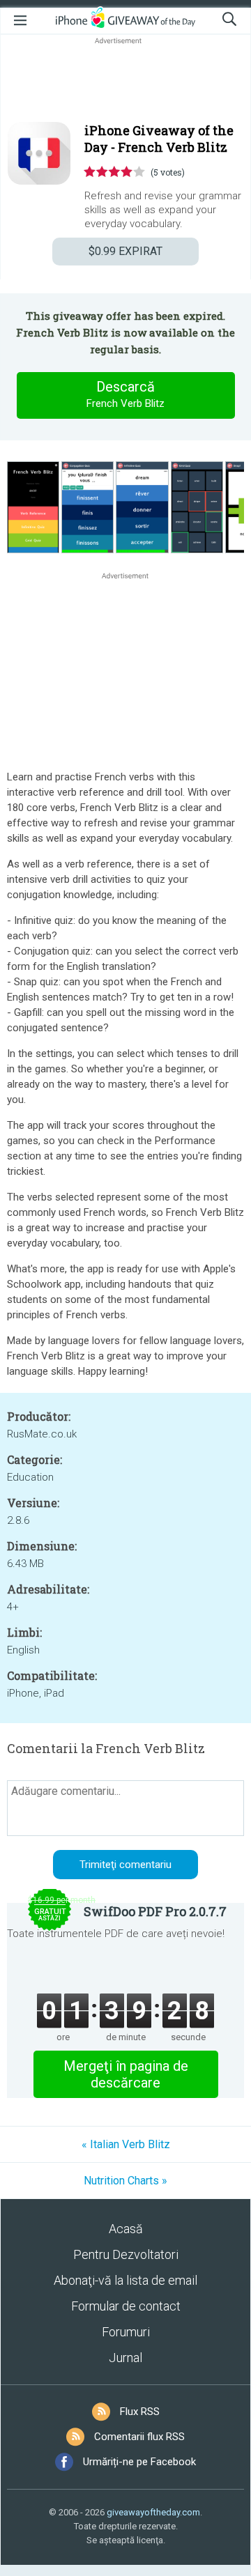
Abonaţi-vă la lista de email (125, 2280)
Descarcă (125, 394)
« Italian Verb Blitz (126, 2144)
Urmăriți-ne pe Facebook (139, 2462)
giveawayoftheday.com (153, 2512)
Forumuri (126, 2332)
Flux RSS (140, 2412)
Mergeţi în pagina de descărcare (126, 2074)
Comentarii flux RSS (139, 2437)
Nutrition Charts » (125, 2181)
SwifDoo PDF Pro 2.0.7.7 (155, 1911)
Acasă (126, 2229)
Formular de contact (126, 2306)
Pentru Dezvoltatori (126, 2254)
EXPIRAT (125, 251)
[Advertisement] (125, 81)
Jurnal (125, 2358)
